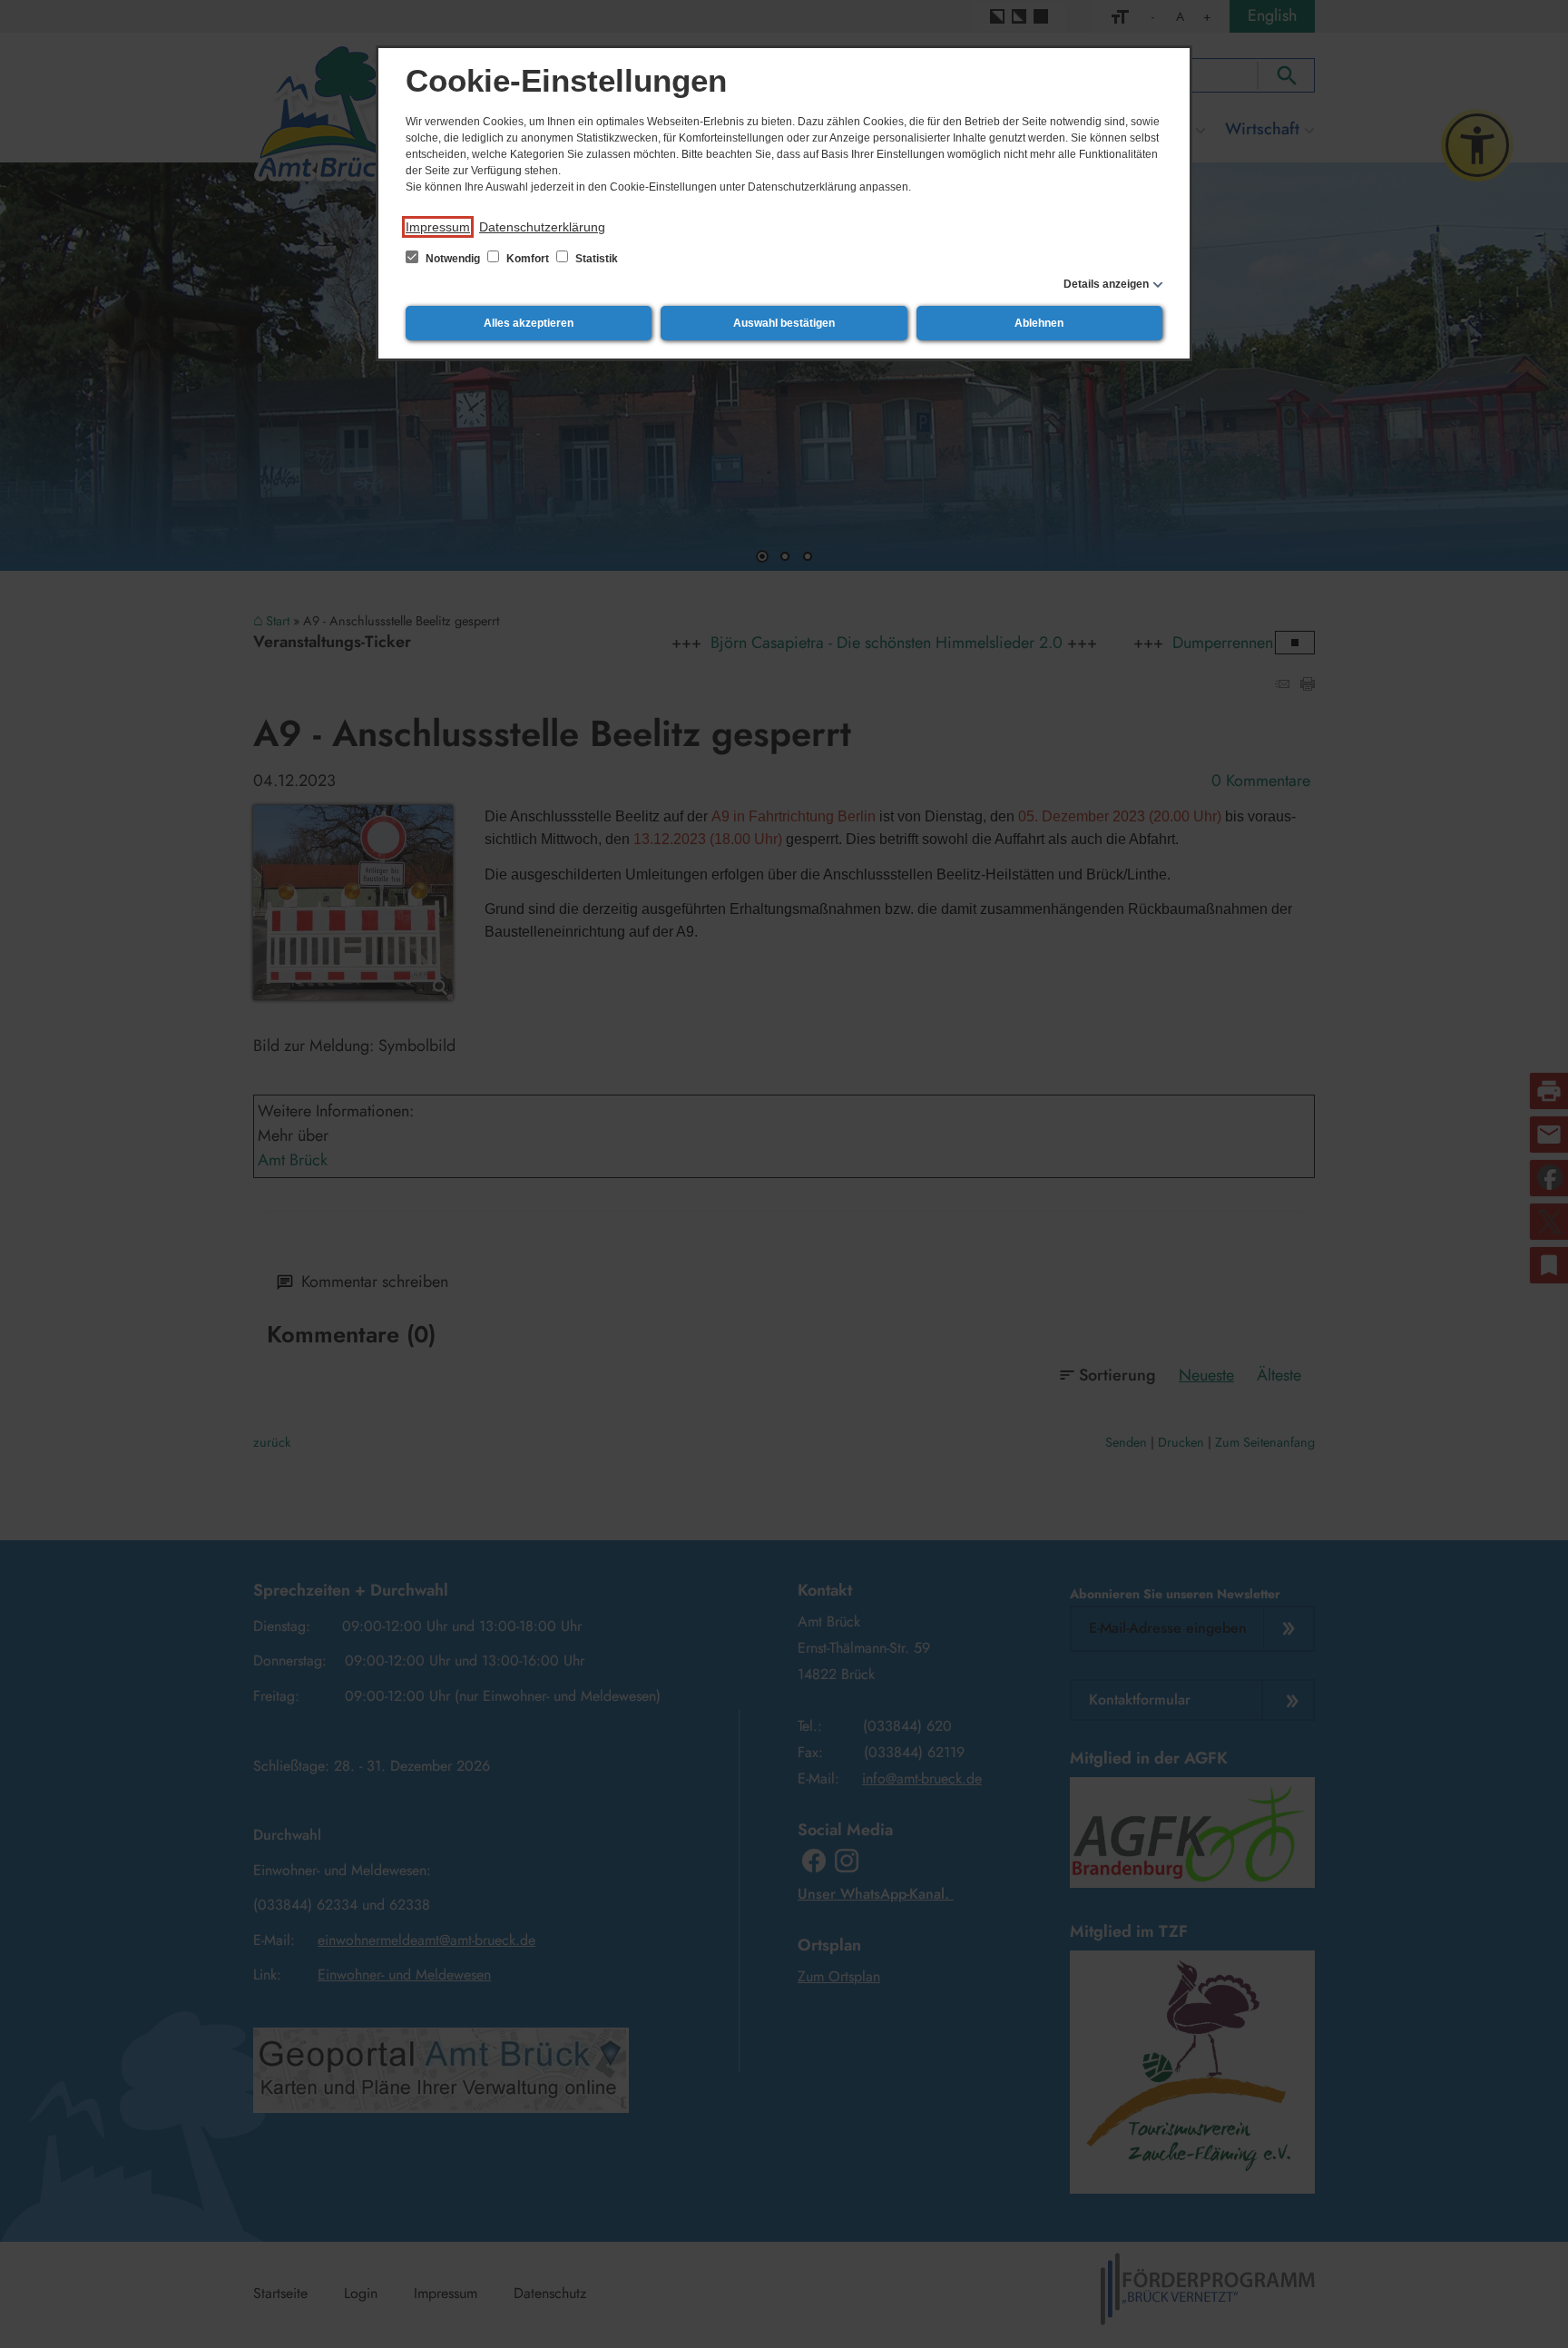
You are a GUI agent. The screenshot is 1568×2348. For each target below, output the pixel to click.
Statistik (595, 259)
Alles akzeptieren (529, 323)
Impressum (438, 227)
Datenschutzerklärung (542, 227)
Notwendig (453, 259)
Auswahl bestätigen (784, 323)
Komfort (528, 259)
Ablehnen (1039, 323)
